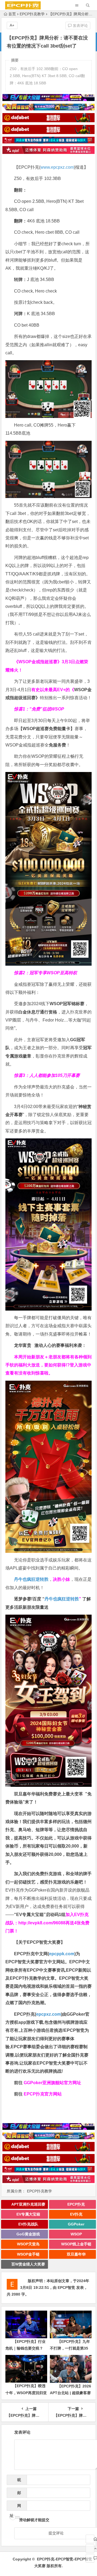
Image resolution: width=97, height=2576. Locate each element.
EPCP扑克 (76, 2204)
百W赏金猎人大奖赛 (28, 2264)
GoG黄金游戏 (28, 2234)
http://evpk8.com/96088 (42, 1923)
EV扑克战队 (28, 2224)
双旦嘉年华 (76, 2254)
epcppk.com (62, 1954)
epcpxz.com (48, 2014)
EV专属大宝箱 (28, 2214)
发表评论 (80, 26)
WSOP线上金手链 (76, 2244)
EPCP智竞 (66, 2288)
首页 (12, 14)
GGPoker (76, 2224)
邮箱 (18, 2494)
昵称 (18, 2481)
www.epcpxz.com (57, 167)
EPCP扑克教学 (32, 14)
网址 (15, 2507)
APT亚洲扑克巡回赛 (28, 2204)
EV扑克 (76, 2214)
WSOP (76, 2234)
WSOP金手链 (28, 2254)
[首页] (90, 2539)
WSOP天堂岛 (28, 2244)
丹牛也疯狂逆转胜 (62, 1599)
